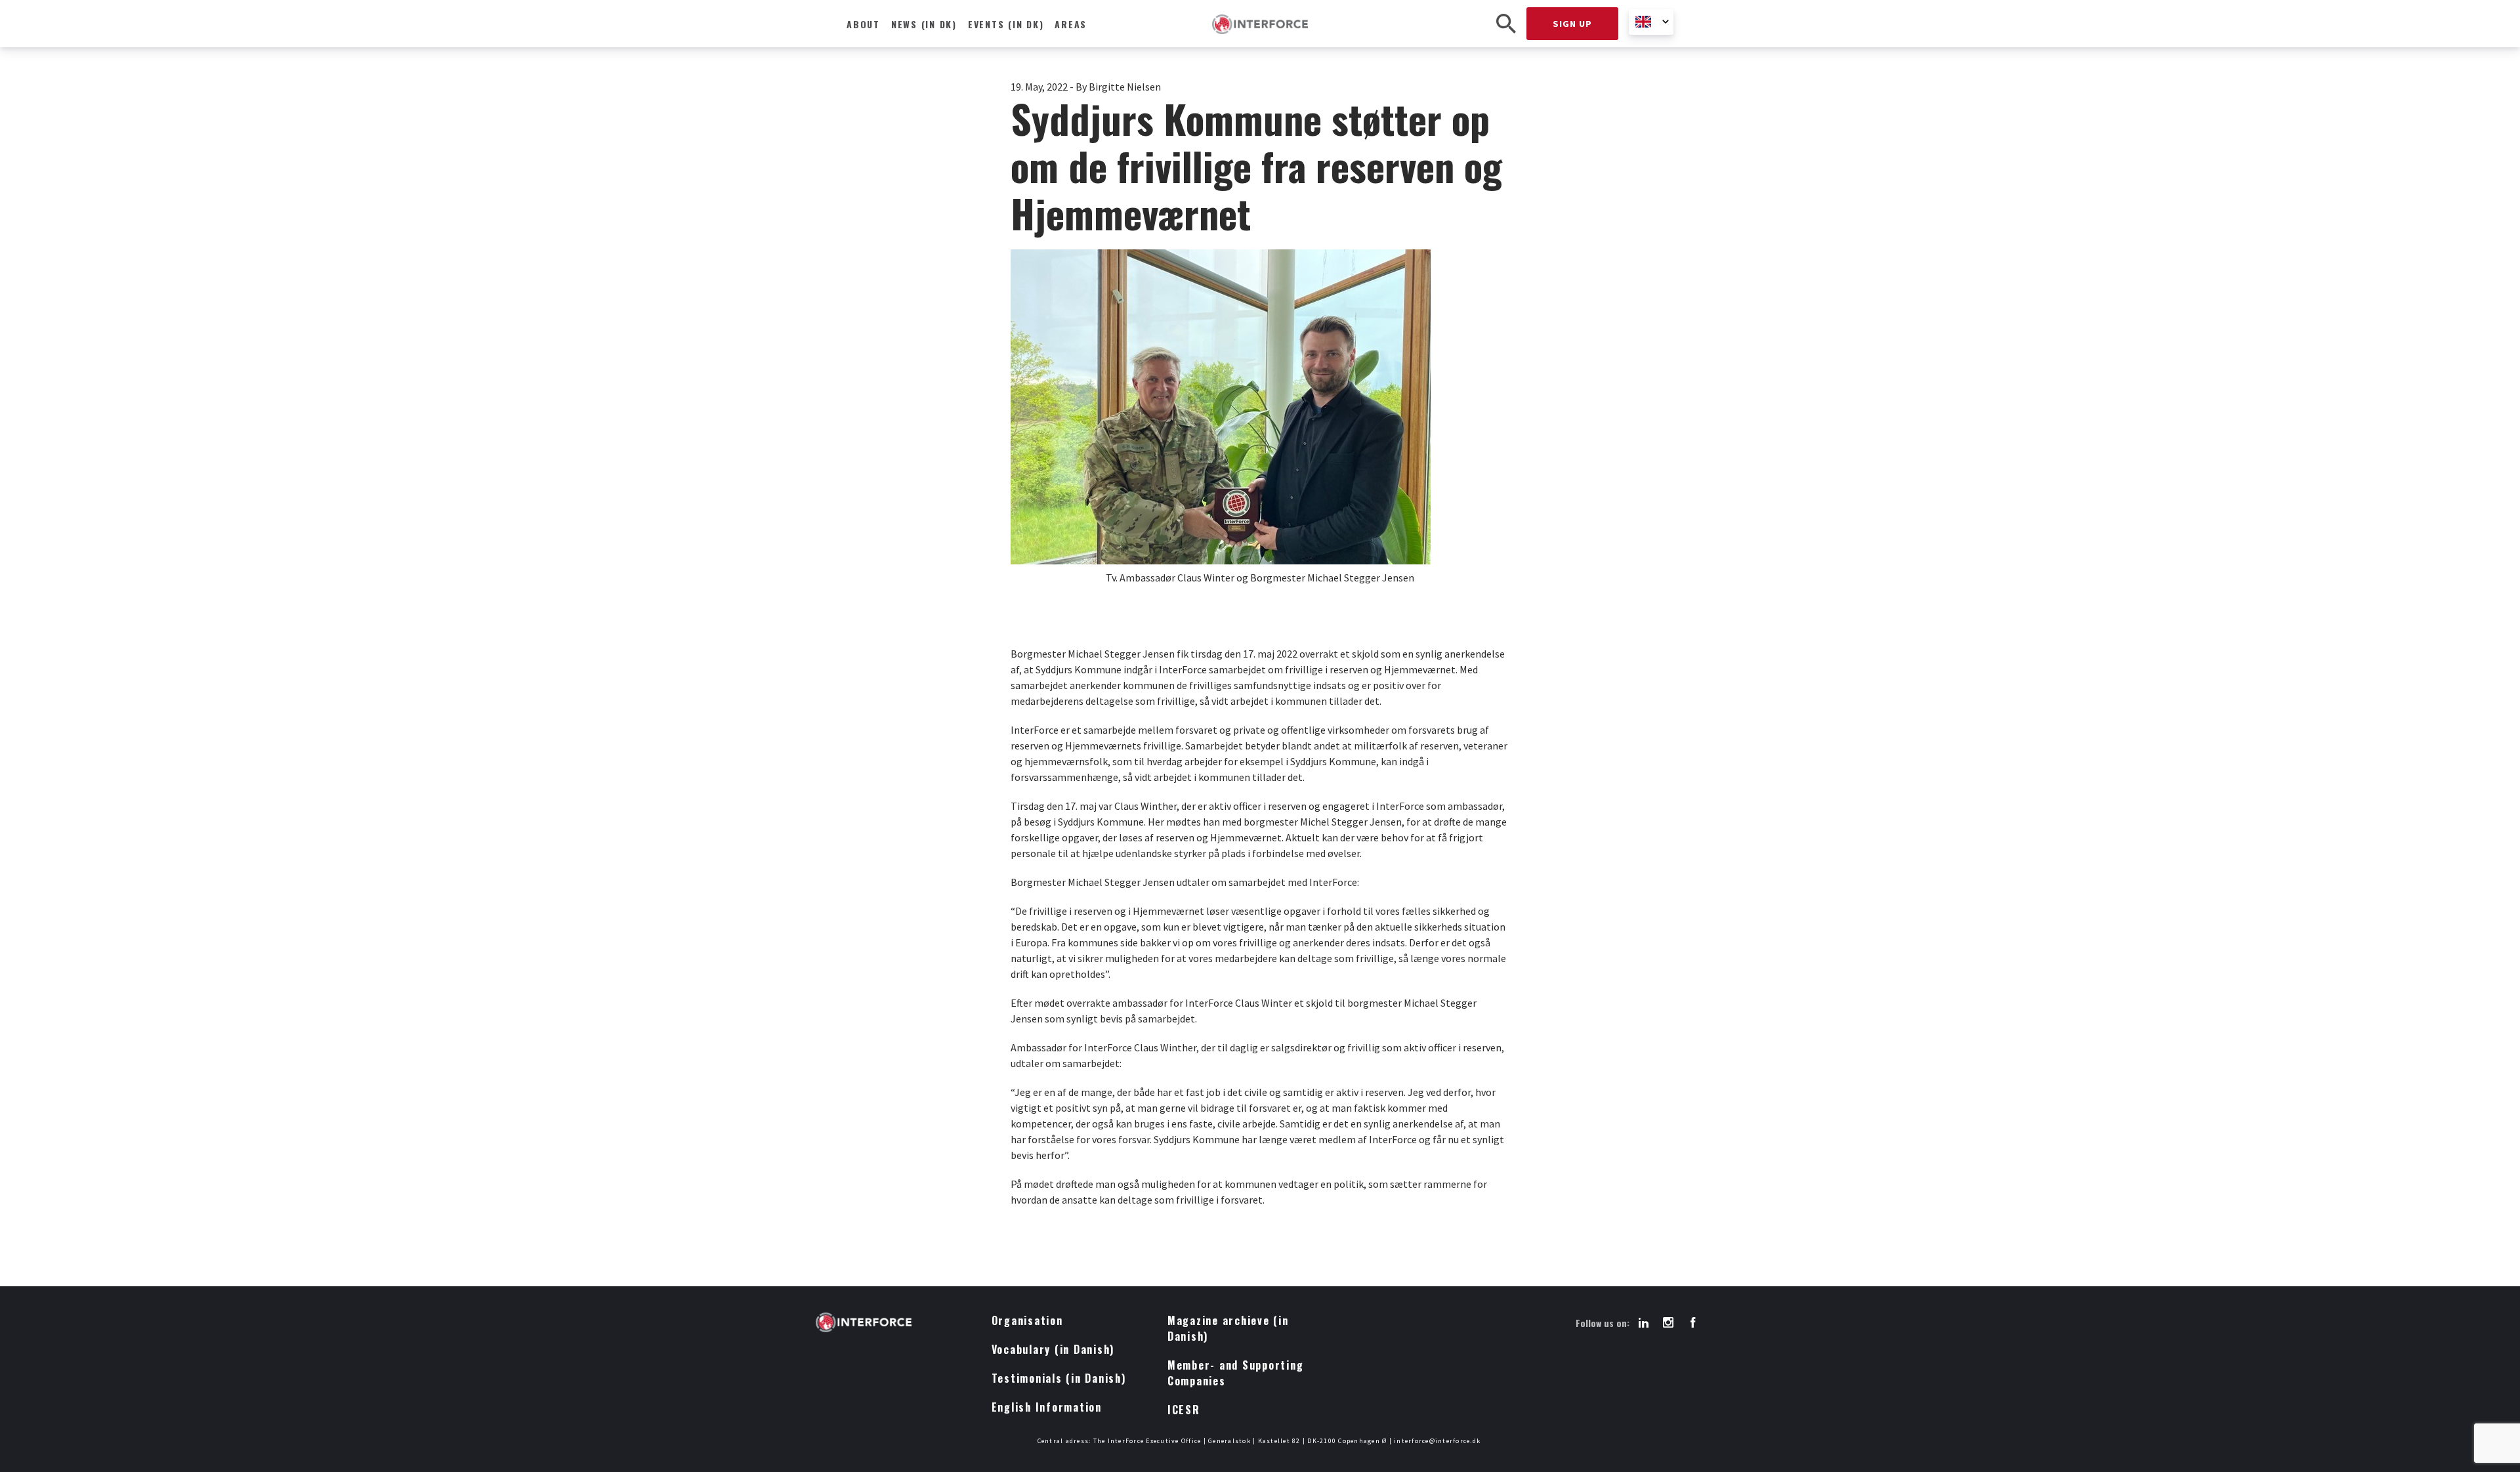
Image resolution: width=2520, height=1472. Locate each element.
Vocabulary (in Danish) (1053, 1349)
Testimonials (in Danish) (1059, 1378)
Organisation (1027, 1320)
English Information (1047, 1407)
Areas (1071, 24)
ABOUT (863, 24)
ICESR (1184, 1410)
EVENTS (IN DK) (1006, 24)
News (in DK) (924, 24)
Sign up (1572, 24)
